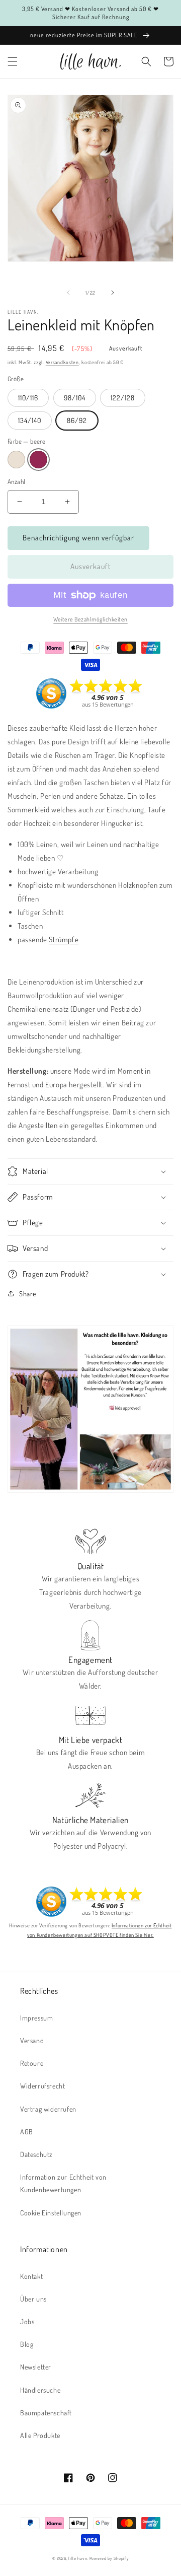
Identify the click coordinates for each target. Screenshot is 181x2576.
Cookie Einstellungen (51, 2213)
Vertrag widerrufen (48, 2109)
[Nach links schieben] (68, 293)
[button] (13, 61)
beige (16, 460)
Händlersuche (40, 2390)
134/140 (30, 420)
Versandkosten (62, 362)
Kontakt (31, 2276)
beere (38, 460)
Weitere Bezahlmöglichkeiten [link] (90, 619)
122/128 (123, 398)
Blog (27, 2344)
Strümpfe (64, 939)
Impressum (36, 2018)
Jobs (27, 2321)
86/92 (77, 420)
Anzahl (16, 481)
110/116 (28, 398)
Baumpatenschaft (46, 2413)
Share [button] (28, 1294)
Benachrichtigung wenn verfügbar (78, 538)
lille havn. (78, 2558)
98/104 (75, 398)
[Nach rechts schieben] (113, 293)
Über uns (33, 2299)
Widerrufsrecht (42, 2086)
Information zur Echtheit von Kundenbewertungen (63, 2183)
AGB (27, 2132)
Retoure (32, 2063)
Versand (32, 2040)
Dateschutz (36, 2154)
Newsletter (36, 2367)
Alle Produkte (40, 2435)
